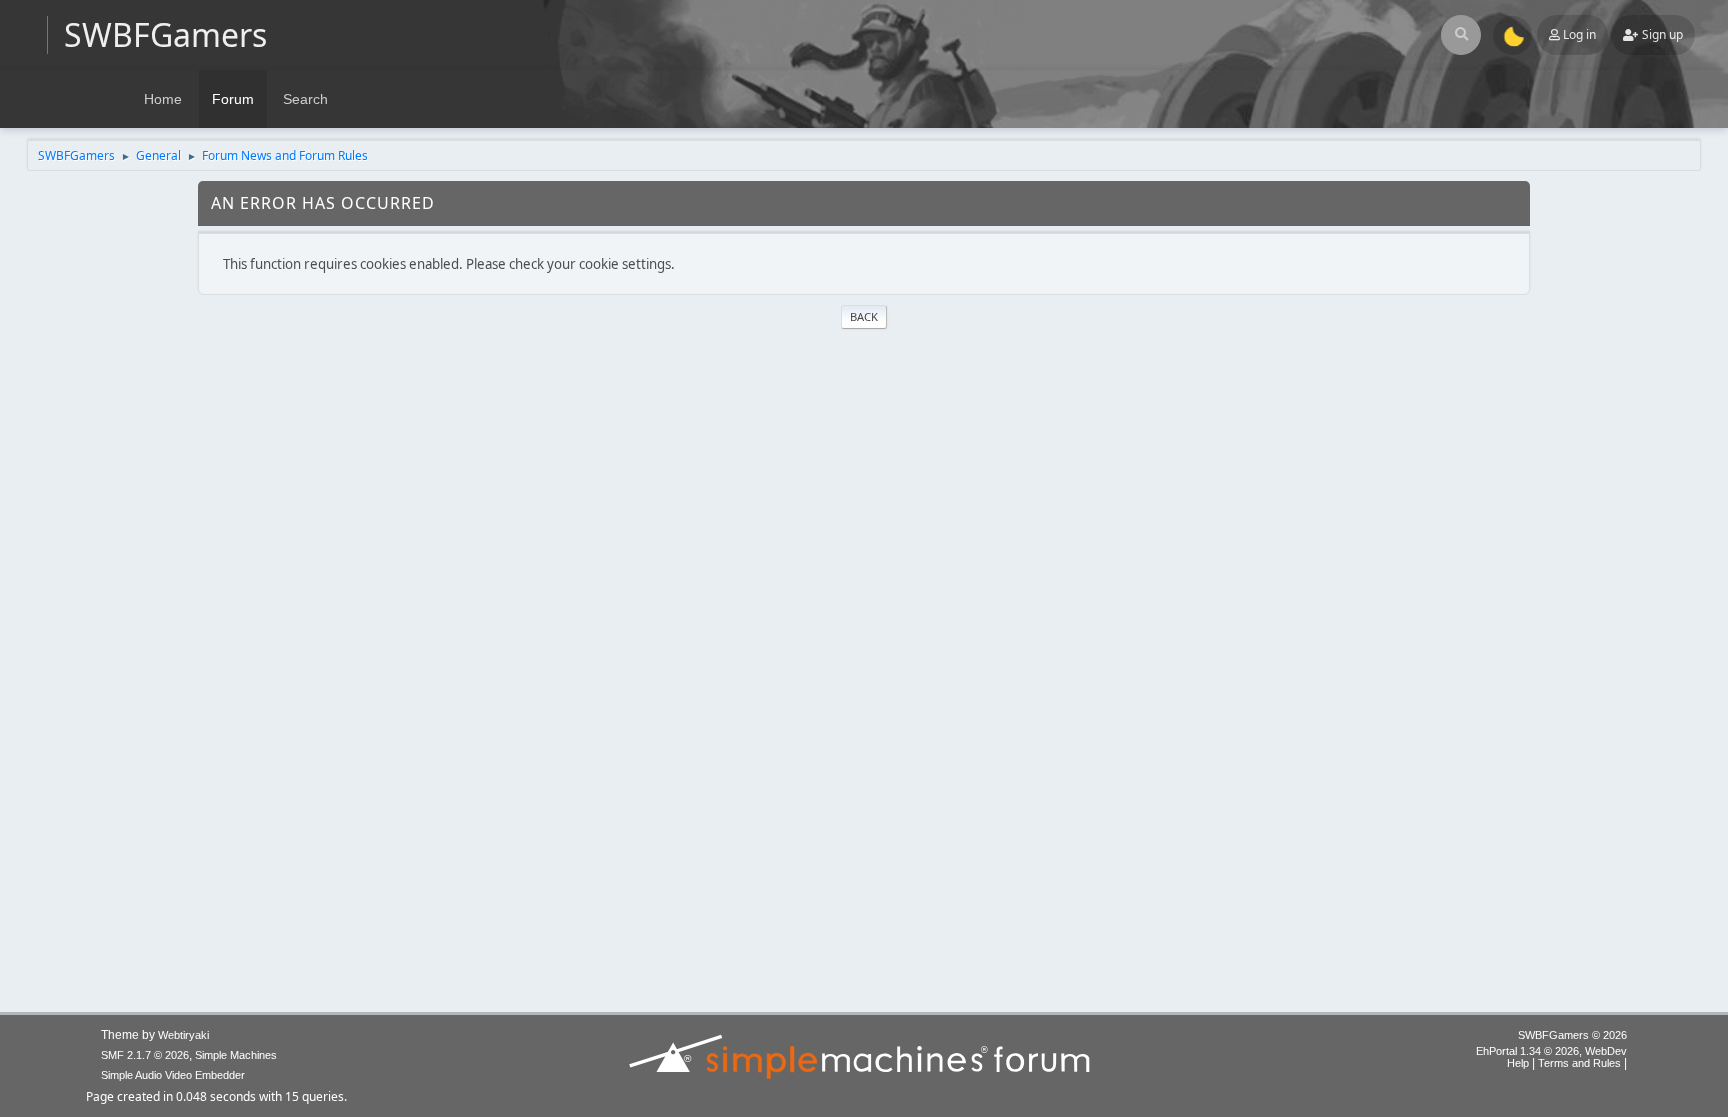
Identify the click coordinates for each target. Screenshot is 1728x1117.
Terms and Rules (1579, 1063)
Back (864, 316)
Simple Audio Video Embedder (173, 1075)
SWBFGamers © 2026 (1572, 1035)
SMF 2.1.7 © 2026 (145, 1055)
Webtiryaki (183, 1035)
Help (1518, 1063)
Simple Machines (236, 1055)
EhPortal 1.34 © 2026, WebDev (1551, 1051)
